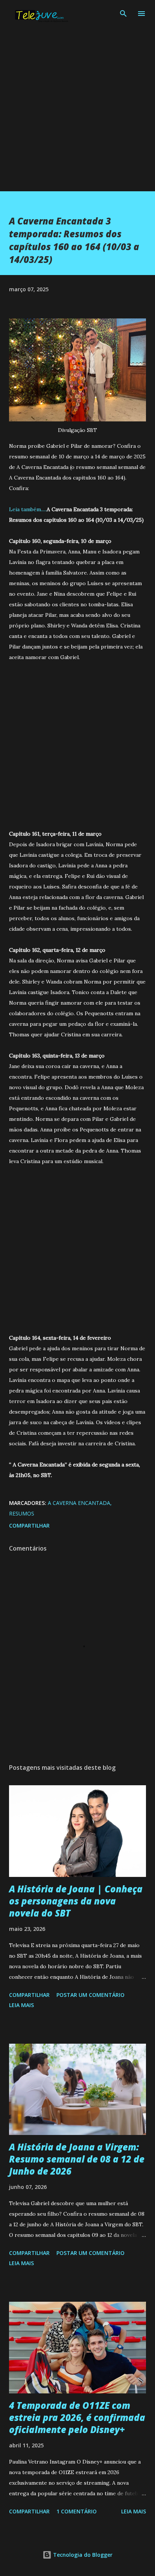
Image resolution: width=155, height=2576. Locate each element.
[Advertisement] (77, 114)
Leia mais (21, 2005)
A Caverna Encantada (79, 1503)
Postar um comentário (90, 1995)
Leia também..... (28, 509)
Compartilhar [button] (29, 1525)
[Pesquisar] (123, 14)
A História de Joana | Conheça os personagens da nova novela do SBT (76, 1901)
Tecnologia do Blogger (82, 2555)
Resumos (22, 1513)
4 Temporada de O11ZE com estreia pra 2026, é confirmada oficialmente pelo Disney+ (77, 2417)
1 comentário (77, 2511)
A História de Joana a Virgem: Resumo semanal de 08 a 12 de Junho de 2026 (77, 2159)
